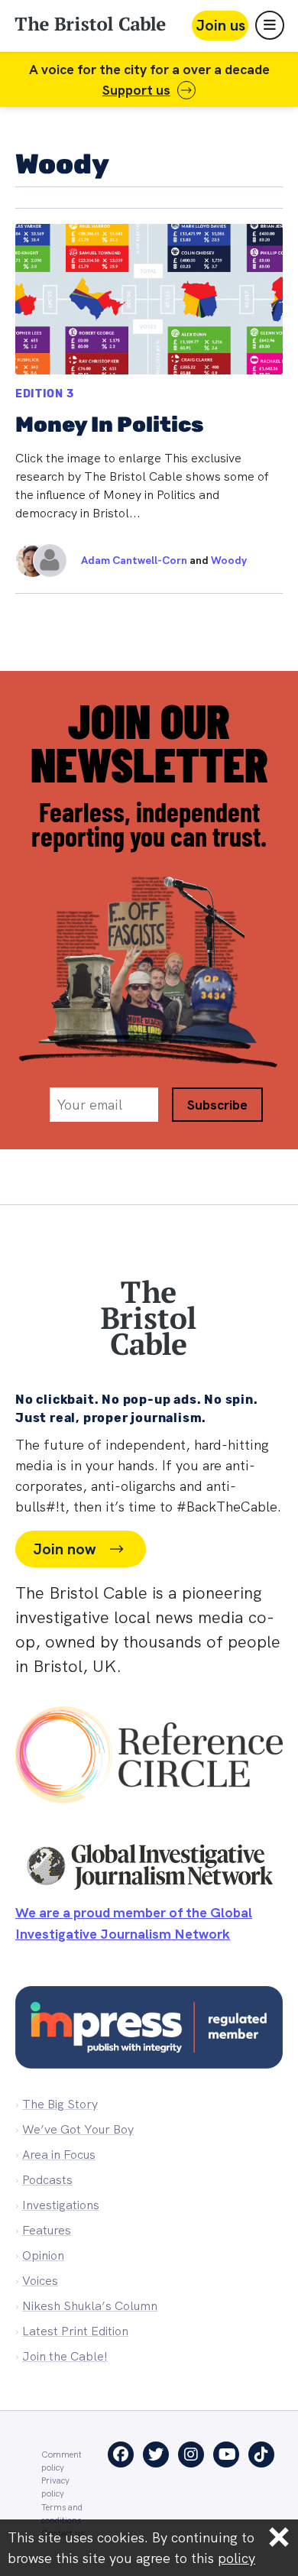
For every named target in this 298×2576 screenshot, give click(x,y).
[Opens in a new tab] (149, 1758)
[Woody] (42, 561)
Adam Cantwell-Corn (134, 560)
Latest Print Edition (75, 2331)
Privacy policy (55, 2487)
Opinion (43, 2255)
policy (236, 2558)
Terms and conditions (62, 2513)
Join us (220, 25)
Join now (64, 1549)
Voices (40, 2281)
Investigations (61, 2205)
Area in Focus (59, 2155)
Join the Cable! (65, 2356)
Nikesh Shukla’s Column (90, 2306)
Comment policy (62, 2461)
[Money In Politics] (149, 401)
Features (47, 2230)
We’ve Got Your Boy (78, 2129)
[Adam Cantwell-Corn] (24, 561)
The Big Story (60, 2104)
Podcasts (47, 2180)
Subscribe (217, 1105)
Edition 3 (44, 394)
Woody (229, 560)
